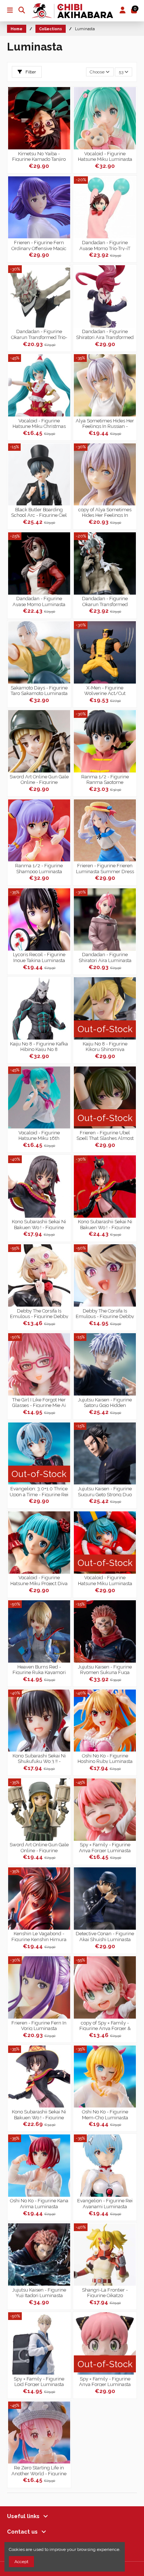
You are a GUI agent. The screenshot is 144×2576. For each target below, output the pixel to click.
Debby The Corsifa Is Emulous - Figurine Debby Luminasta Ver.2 (105, 1313)
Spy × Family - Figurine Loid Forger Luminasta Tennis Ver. (39, 2381)
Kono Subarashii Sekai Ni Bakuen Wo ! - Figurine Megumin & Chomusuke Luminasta (105, 1224)
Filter (30, 72)
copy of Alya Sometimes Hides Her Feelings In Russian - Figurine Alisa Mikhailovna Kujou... (105, 512)
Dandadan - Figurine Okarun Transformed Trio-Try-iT (39, 334)
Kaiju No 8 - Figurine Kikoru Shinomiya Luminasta (105, 1046)
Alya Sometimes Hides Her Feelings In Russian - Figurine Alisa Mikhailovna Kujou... (105, 423)
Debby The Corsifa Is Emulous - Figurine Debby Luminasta (39, 1313)
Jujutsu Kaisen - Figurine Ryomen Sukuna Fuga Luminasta (105, 1669)
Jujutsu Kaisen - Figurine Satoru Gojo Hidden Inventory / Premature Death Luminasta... (105, 1402)
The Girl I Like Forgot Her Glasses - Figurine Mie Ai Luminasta (39, 1402)
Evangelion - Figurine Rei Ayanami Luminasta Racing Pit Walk (105, 2203)
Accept (21, 2562)
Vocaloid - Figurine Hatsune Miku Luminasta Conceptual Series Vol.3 (105, 156)
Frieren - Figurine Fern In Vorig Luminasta (39, 2025)
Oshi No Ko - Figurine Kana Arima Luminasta (39, 2203)
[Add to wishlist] (65, 97)
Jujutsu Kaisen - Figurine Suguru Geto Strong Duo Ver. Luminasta (105, 1491)
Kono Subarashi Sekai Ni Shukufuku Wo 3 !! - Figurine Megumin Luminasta (39, 1758)
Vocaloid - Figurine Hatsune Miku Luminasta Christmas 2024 (105, 1580)
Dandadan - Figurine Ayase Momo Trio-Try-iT (105, 245)
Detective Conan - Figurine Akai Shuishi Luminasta (105, 1936)
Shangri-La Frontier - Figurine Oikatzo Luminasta (105, 2292)
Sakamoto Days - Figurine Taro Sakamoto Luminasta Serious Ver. (39, 690)
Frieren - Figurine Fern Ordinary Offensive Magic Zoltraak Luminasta (39, 245)
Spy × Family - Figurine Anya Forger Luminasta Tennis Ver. (105, 2381)
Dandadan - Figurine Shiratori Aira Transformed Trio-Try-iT (105, 334)
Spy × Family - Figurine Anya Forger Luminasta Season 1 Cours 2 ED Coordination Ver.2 (105, 1847)
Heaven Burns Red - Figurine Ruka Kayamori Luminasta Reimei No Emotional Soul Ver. (39, 1669)
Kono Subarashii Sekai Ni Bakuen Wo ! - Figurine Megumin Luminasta (39, 2114)
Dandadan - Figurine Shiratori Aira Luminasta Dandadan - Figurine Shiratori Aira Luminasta (105, 957)
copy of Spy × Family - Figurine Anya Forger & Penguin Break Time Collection (105, 2025)
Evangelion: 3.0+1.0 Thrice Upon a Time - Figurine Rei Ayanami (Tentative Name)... (39, 1491)
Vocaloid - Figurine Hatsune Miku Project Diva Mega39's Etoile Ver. (39, 1580)
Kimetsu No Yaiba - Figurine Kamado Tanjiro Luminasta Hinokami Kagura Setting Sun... (39, 156)
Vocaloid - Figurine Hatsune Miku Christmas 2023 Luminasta (39, 423)
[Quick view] (65, 122)
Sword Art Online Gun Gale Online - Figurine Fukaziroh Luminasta (39, 1847)
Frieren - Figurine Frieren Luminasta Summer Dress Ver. (105, 868)
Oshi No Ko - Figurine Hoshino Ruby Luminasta (105, 1758)
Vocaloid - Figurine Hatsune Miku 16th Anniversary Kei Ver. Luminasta (39, 1135)
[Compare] (65, 110)
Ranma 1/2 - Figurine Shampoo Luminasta (39, 868)
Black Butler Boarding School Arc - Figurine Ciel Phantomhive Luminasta (39, 512)
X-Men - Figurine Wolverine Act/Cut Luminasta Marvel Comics (105, 690)
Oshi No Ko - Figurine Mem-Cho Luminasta (105, 2114)
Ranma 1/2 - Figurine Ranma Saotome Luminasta (105, 779)
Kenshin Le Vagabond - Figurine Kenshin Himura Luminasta (39, 1936)
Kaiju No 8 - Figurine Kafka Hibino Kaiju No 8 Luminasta (39, 1046)
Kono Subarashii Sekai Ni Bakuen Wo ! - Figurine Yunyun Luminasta (39, 1224)
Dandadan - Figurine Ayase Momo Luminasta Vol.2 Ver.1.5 (39, 601)
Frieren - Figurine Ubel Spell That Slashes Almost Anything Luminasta (105, 1135)
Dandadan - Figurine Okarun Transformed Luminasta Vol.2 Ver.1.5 (105, 601)
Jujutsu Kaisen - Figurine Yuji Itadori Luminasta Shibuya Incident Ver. (39, 2292)
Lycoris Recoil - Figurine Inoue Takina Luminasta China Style (39, 957)
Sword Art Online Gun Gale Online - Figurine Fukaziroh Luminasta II (39, 779)
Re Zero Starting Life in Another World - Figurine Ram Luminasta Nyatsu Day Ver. (39, 2470)
